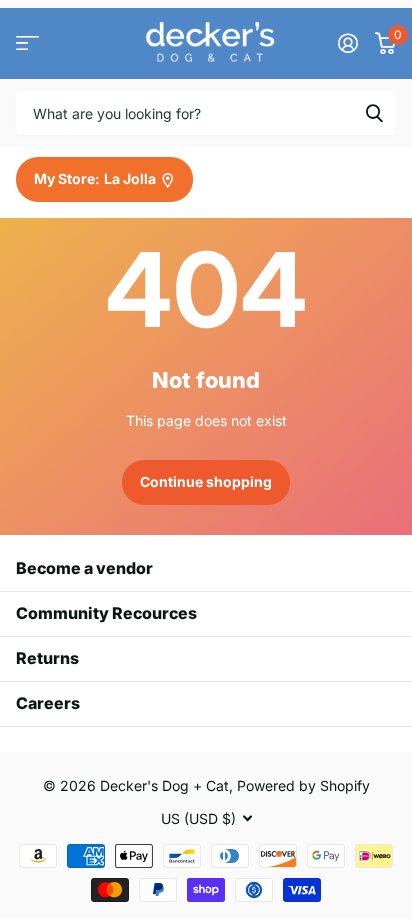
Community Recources (106, 613)
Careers (48, 703)
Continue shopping (206, 481)
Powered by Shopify (303, 785)
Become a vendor (84, 568)
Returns (47, 658)
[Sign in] (347, 43)
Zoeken (374, 113)
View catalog (27, 43)
